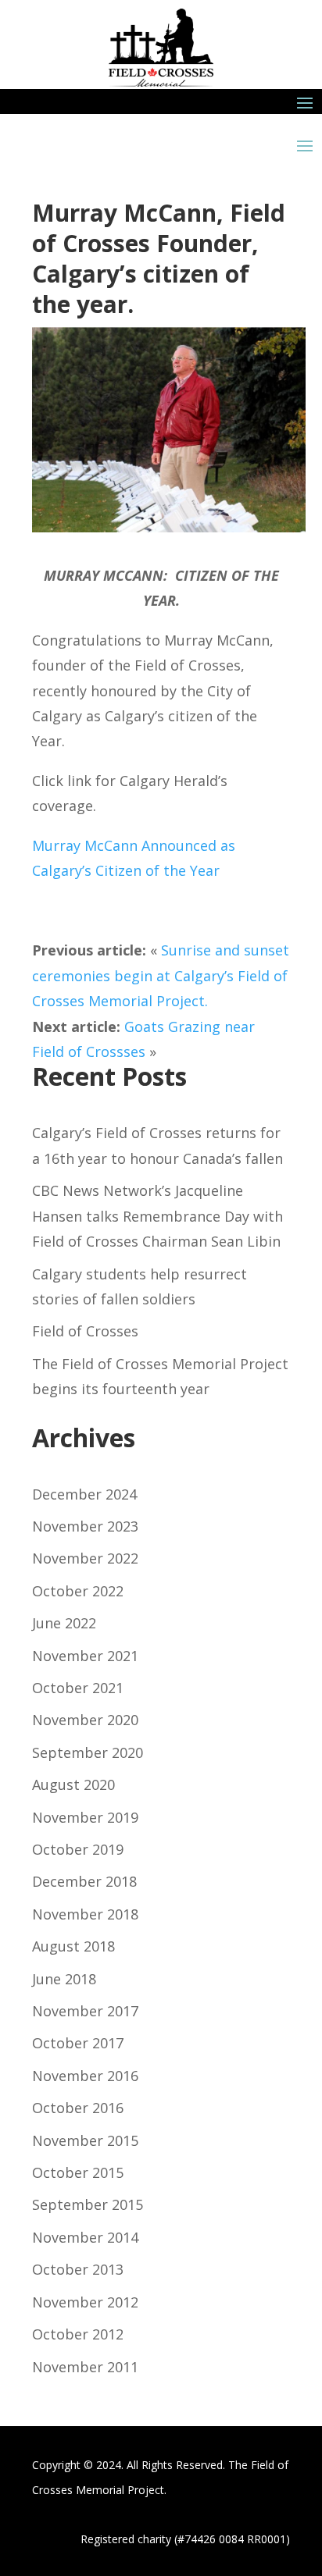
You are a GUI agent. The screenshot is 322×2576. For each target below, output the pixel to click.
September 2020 (88, 1752)
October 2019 (78, 1849)
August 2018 (73, 1946)
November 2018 (85, 1914)
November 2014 (85, 2237)
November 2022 (85, 1558)
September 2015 (88, 2204)
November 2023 (85, 1526)
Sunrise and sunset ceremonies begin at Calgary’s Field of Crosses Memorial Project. (161, 975)
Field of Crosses (85, 1331)
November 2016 (85, 2076)
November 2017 (85, 2011)
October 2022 (78, 1591)
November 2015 (85, 2140)
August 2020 (73, 1784)
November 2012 (85, 2302)
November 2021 (85, 1656)
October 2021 (78, 1688)
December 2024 (84, 1494)
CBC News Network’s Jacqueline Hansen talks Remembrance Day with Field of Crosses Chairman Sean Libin (157, 1216)
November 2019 (85, 1817)
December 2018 (84, 1881)
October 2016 (78, 2108)
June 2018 (64, 1979)
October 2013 (78, 2269)
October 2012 (78, 2334)
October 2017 (78, 2043)
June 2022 (64, 1623)
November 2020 (85, 1720)
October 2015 (78, 2172)
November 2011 (85, 2367)
